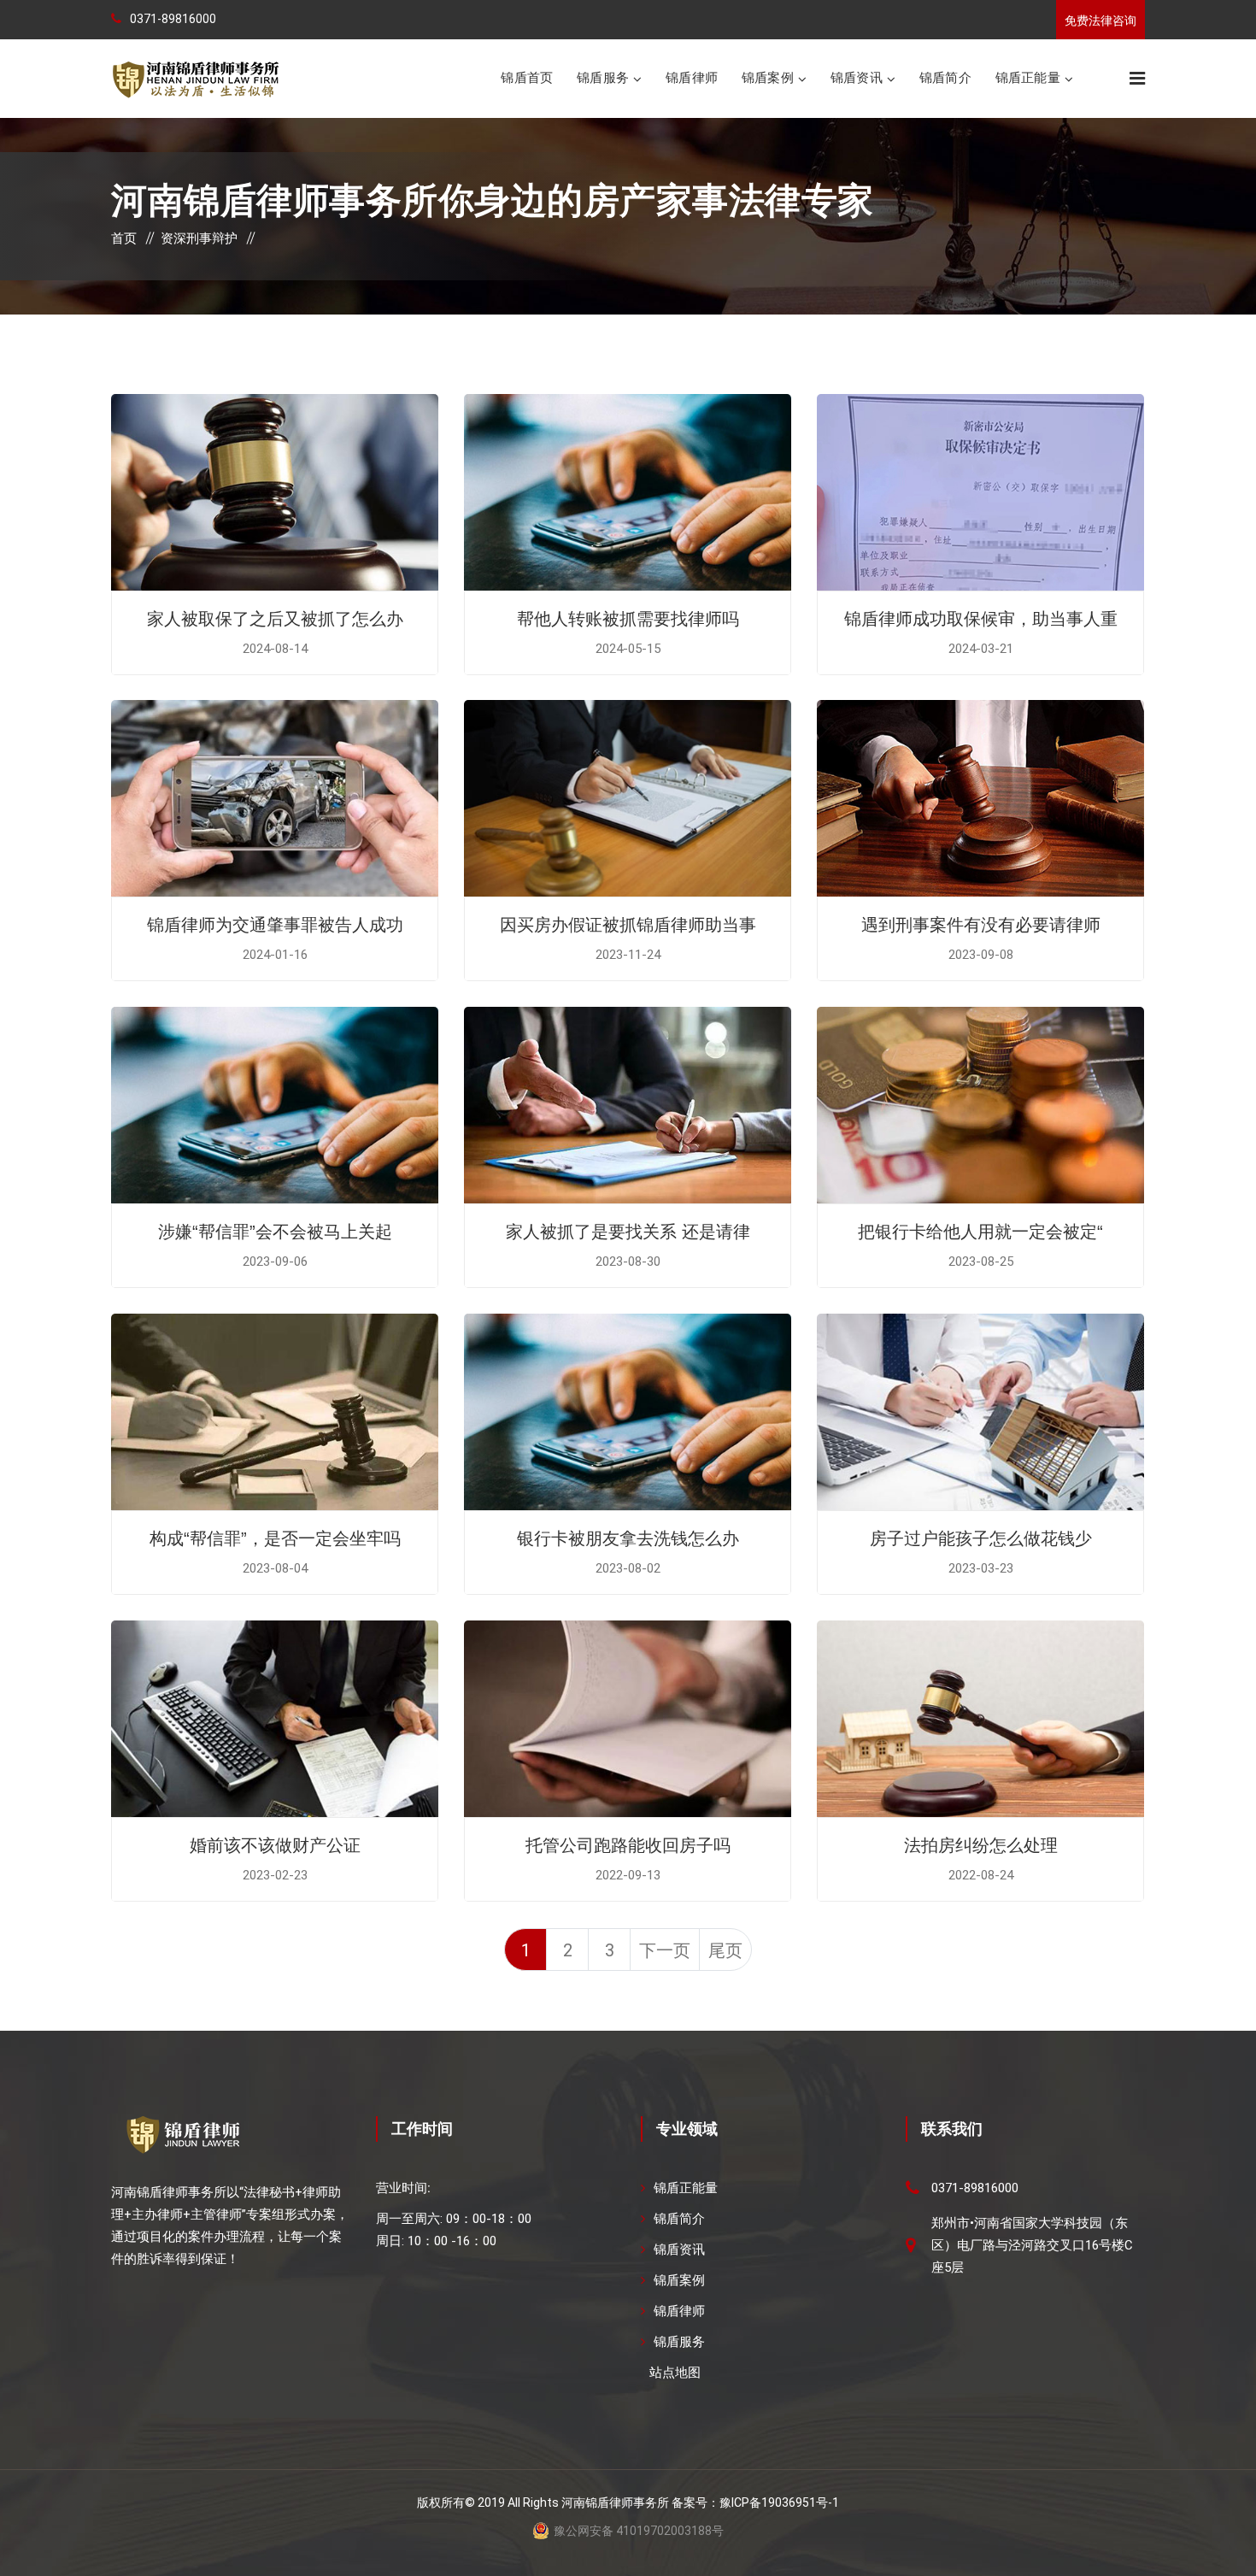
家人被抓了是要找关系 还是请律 (628, 1232)
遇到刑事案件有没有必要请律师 (981, 925)
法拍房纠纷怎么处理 (981, 1845)
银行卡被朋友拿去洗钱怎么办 (628, 1538)
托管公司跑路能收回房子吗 (628, 1845)
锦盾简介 (945, 77)
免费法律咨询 (1100, 21)
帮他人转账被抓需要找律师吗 (628, 619)
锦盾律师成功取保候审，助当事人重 (981, 619)
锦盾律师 (692, 77)
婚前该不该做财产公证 (275, 1845)
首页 (124, 238)
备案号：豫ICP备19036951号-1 (755, 2502)
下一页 (665, 1950)
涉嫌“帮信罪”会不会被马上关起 (275, 1232)
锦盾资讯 (857, 77)
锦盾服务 (603, 77)
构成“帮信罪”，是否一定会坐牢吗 (275, 1538)
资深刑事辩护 (199, 238)
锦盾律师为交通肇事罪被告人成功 (275, 925)
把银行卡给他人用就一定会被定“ (980, 1232)
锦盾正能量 (1028, 77)
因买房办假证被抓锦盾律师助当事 (628, 925)
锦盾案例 (768, 77)
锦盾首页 (527, 77)
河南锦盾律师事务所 (615, 2502)
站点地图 (675, 2373)
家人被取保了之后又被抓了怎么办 (275, 619)
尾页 (725, 1950)
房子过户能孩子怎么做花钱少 (981, 1538)
